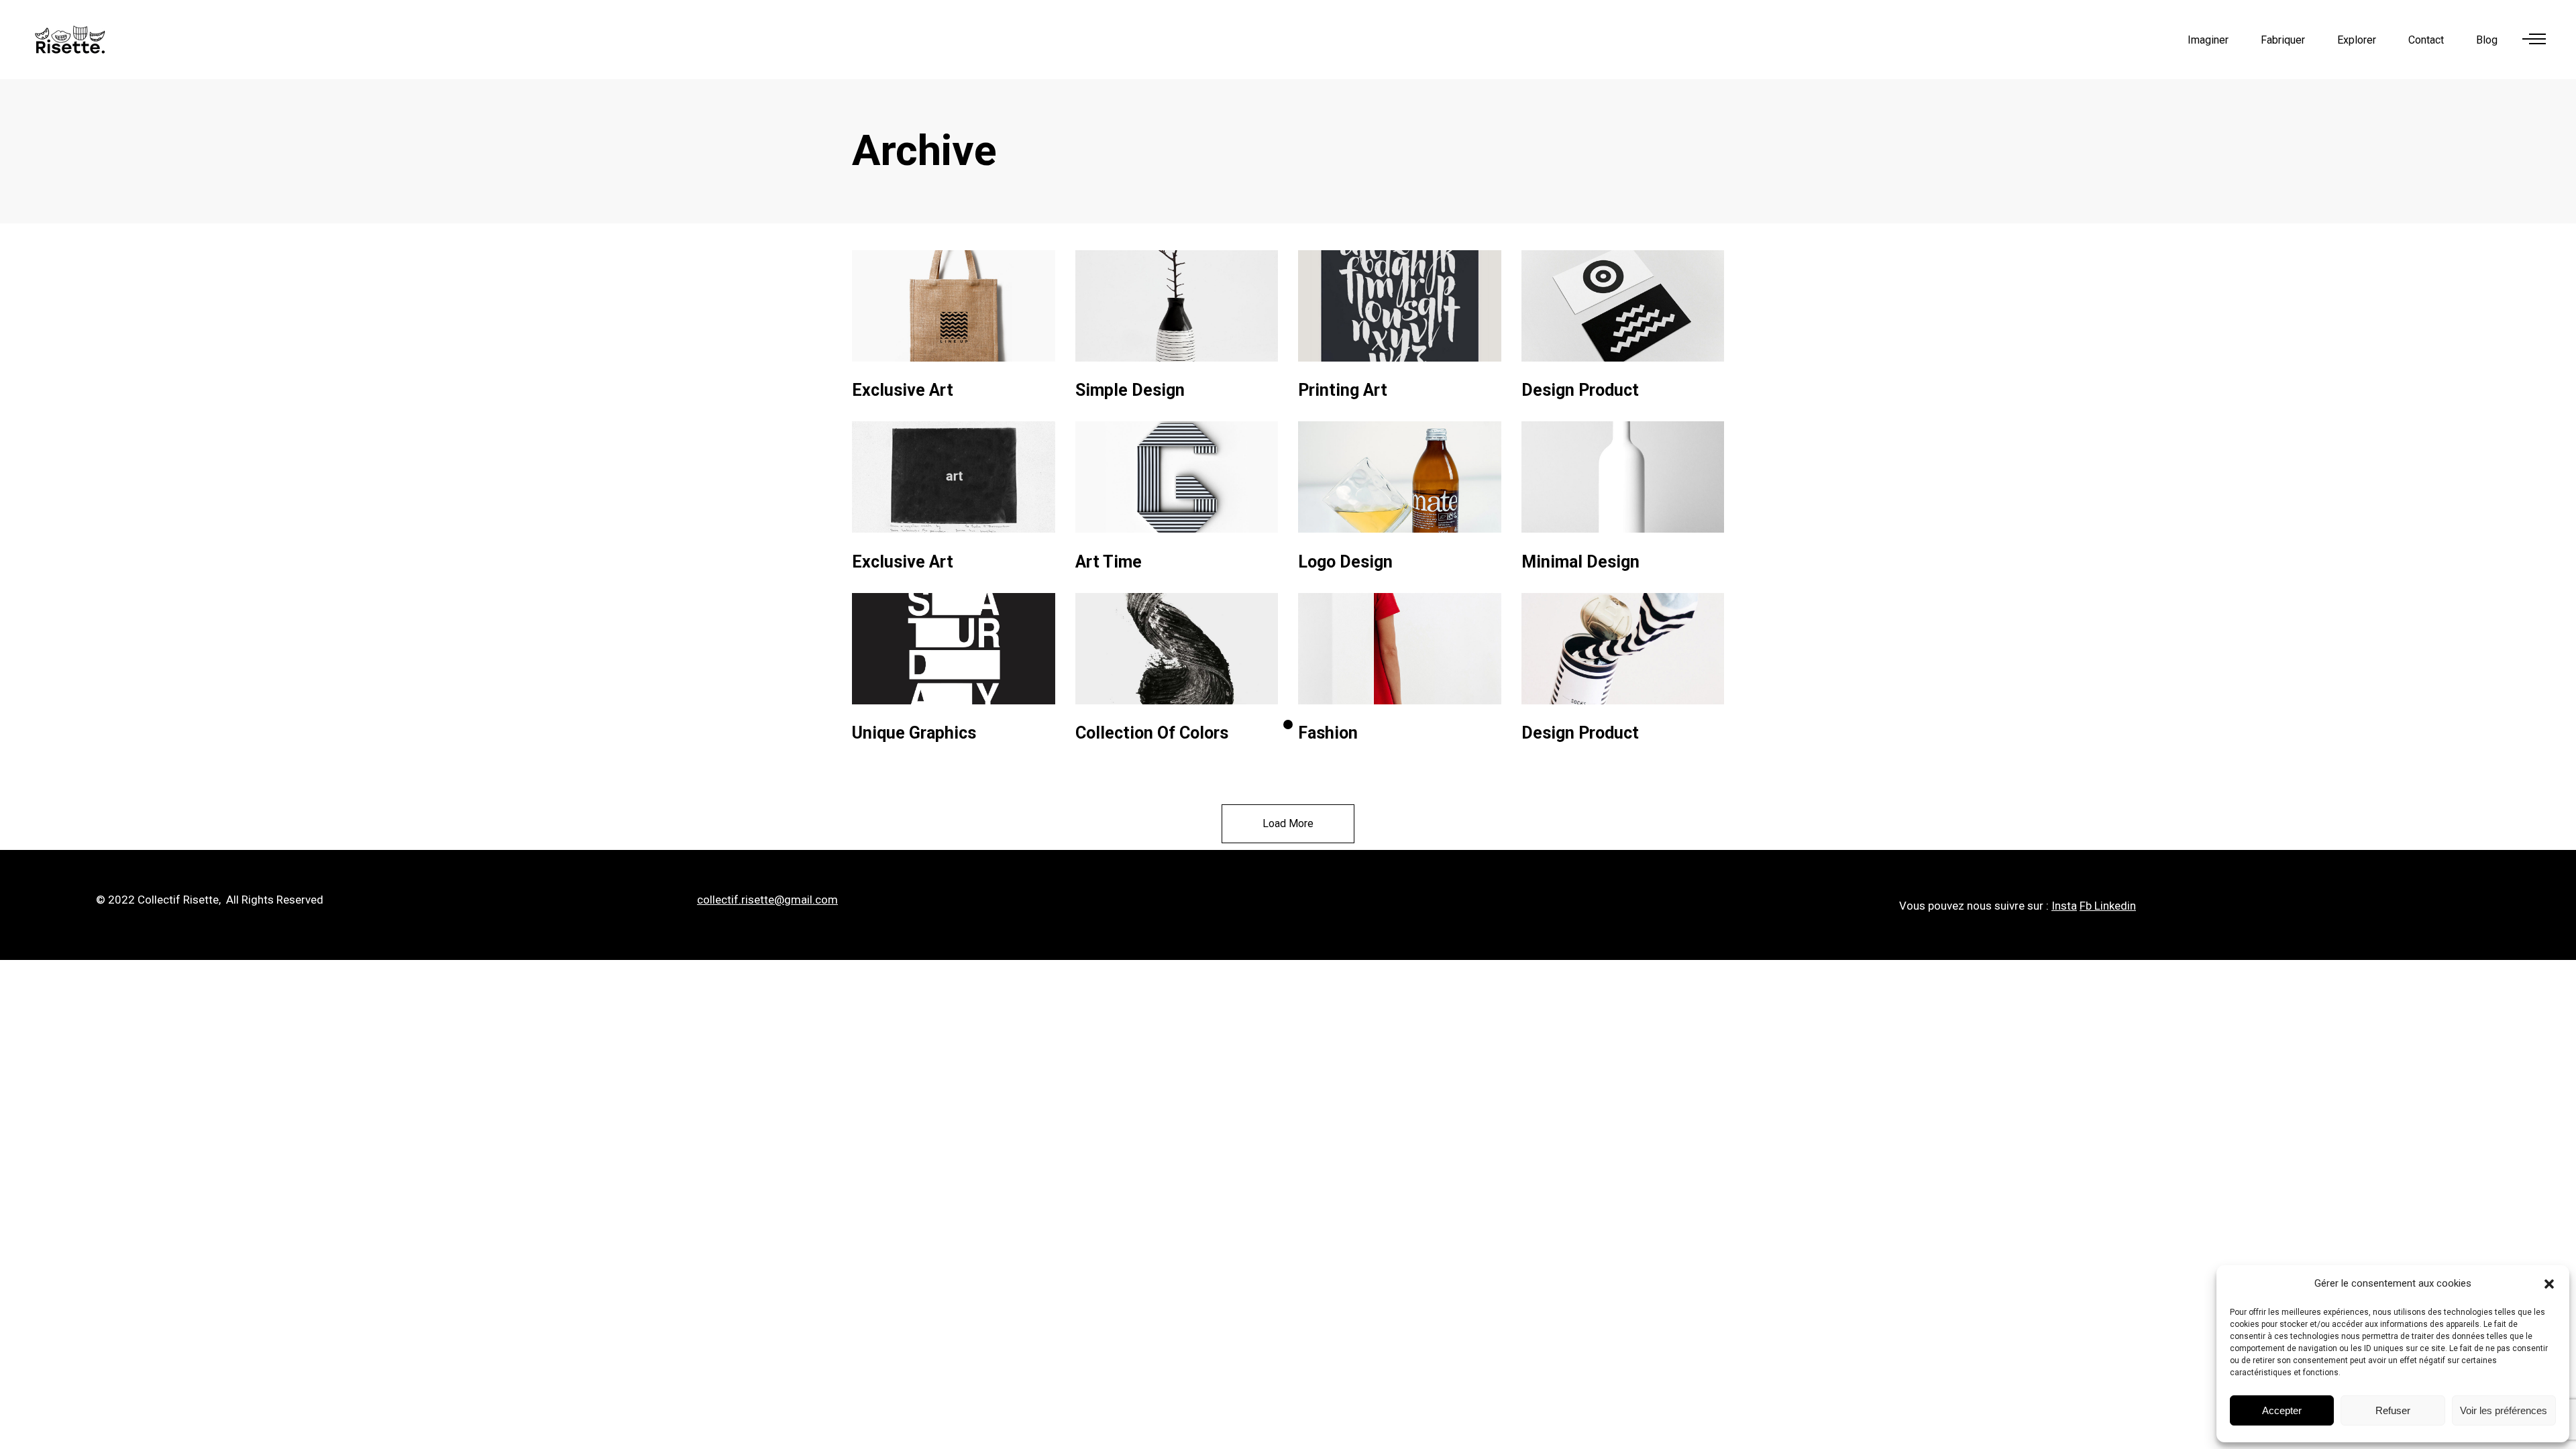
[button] (2549, 1284)
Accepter (2282, 1410)
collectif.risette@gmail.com (767, 900)
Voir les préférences (2504, 1410)
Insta (2064, 906)
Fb (2086, 906)
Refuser (2393, 1410)
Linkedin (2115, 906)
